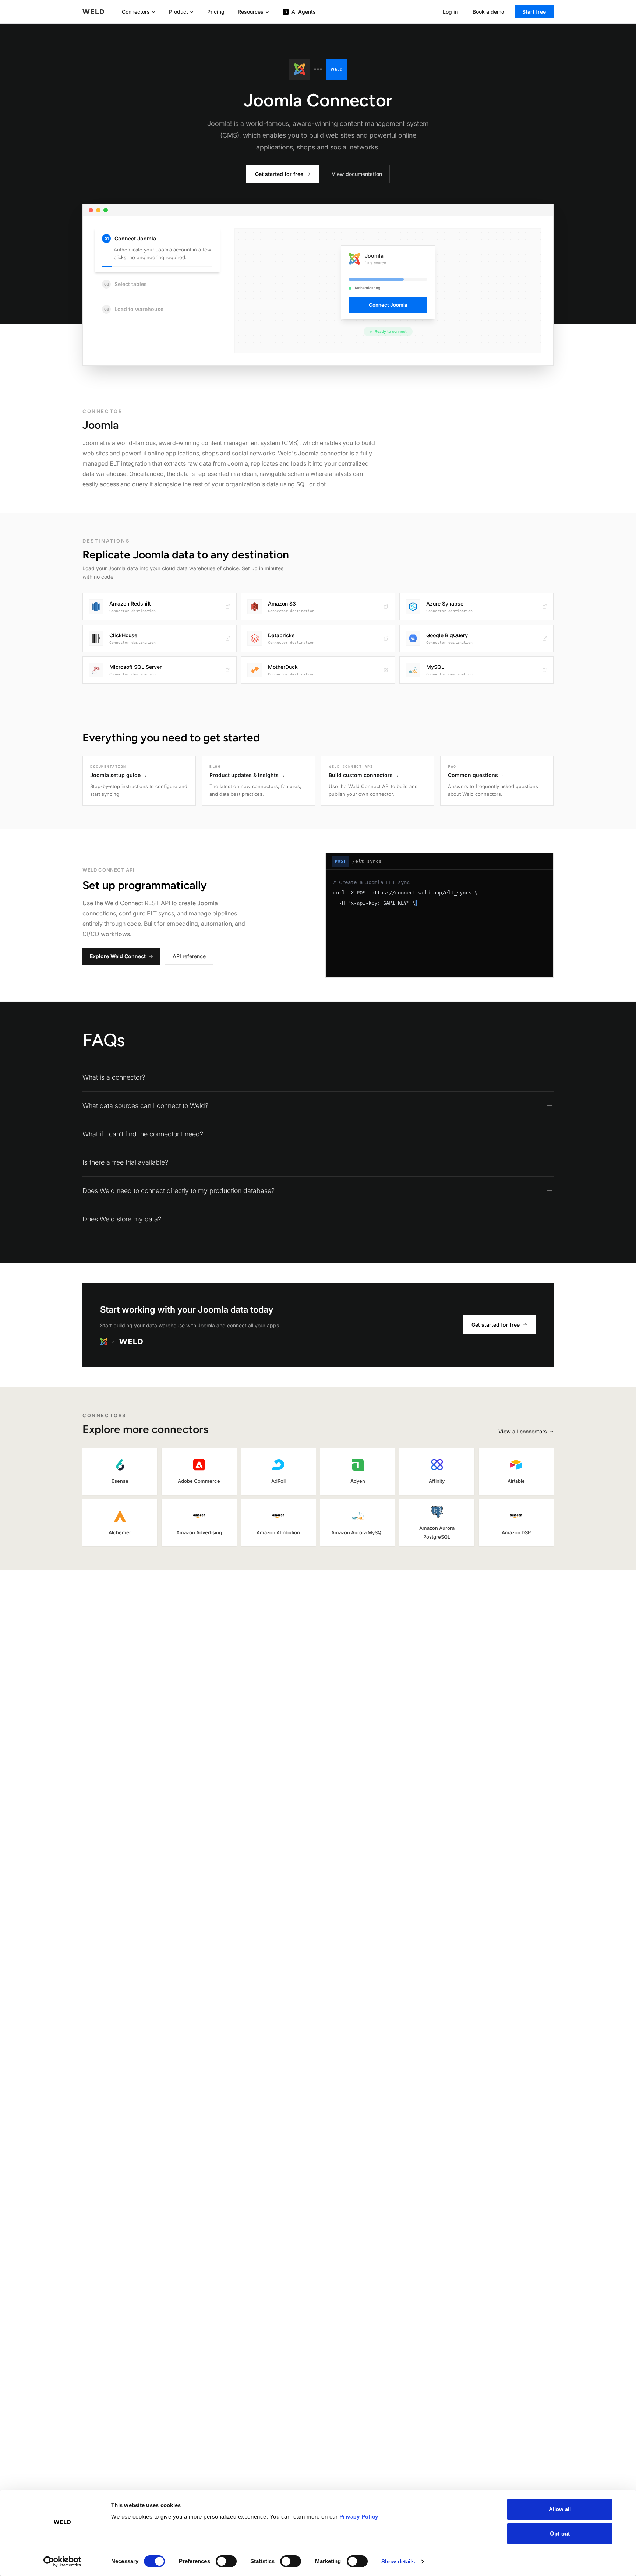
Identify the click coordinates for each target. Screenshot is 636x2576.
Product (179, 12)
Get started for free (279, 174)
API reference (189, 956)
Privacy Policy (359, 2517)
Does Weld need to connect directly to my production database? (179, 1191)
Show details (398, 2561)
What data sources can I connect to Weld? (145, 1106)
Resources (251, 12)
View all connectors (523, 1431)
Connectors (136, 12)
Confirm (422, 331)
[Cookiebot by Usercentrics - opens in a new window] (62, 2562)
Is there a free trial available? (125, 1162)
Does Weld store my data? (122, 1219)
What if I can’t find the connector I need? (143, 1134)
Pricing (216, 12)
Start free (534, 12)
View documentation (357, 174)
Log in (450, 12)
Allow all (560, 2509)
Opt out (560, 2533)
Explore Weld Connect (118, 956)
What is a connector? (114, 1077)
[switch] (226, 2561)
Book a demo (488, 12)
